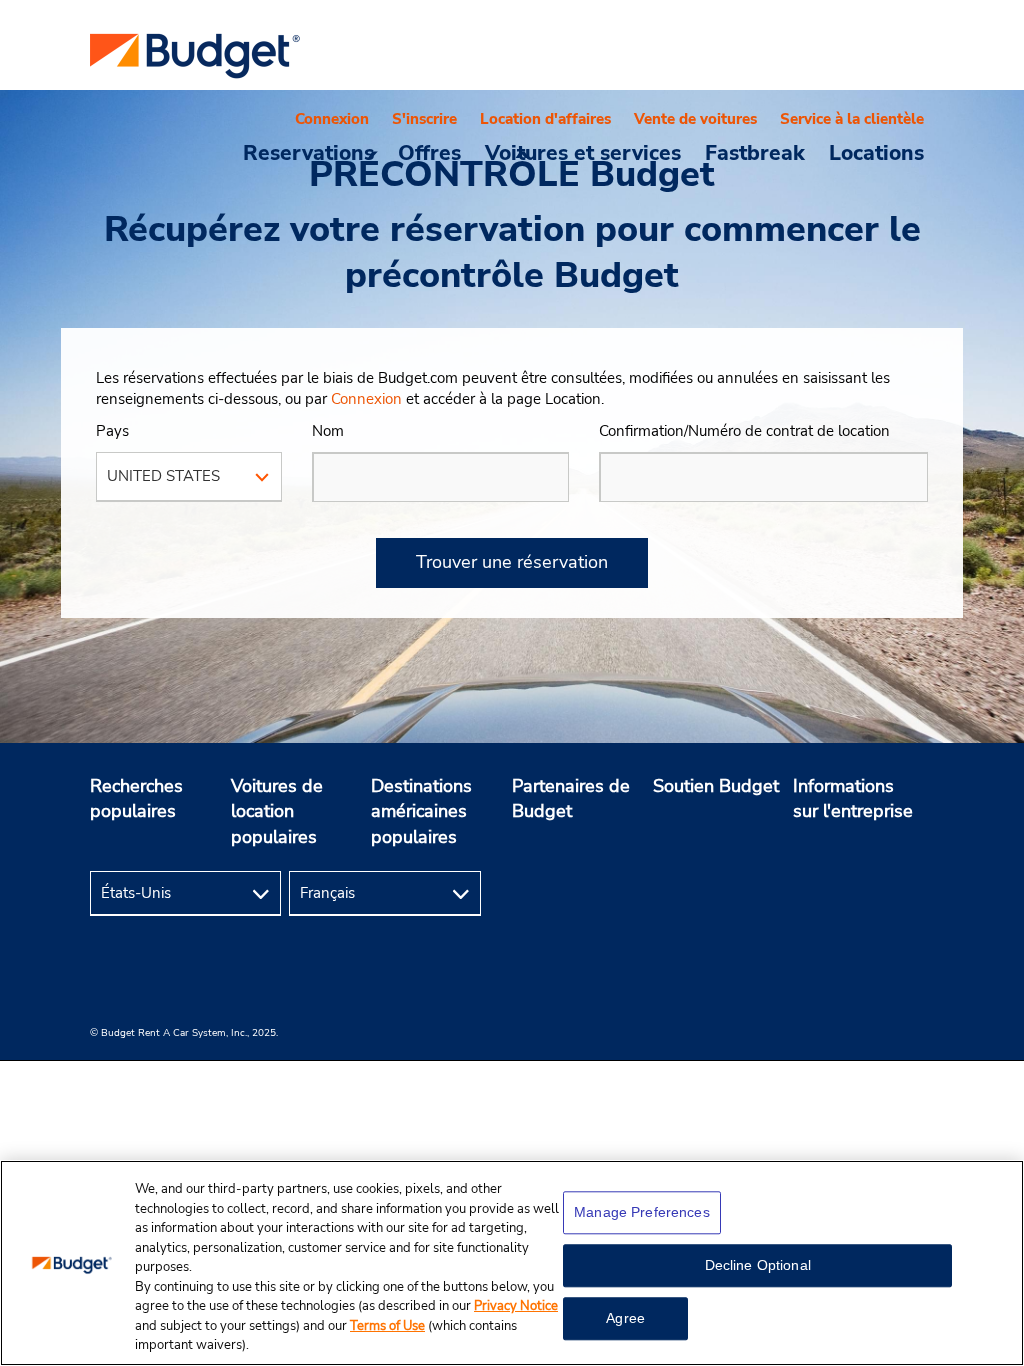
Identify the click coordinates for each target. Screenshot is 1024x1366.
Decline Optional (758, 1265)
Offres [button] (429, 152)
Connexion (332, 119)
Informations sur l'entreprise (853, 799)
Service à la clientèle (852, 119)
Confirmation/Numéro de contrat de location (744, 431)
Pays (112, 431)
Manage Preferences (642, 1212)
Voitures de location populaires (277, 811)
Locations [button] (876, 152)
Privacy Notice (516, 1306)
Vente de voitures (695, 119)
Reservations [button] (308, 152)
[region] (512, 1263)
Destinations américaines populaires (421, 811)
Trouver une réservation (512, 562)
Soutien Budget (716, 786)
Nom (328, 431)
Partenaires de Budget (571, 799)
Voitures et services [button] (583, 152)
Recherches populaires (136, 799)
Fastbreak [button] (755, 152)
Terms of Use (387, 1326)
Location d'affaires (545, 119)
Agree (625, 1318)
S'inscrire (424, 119)
